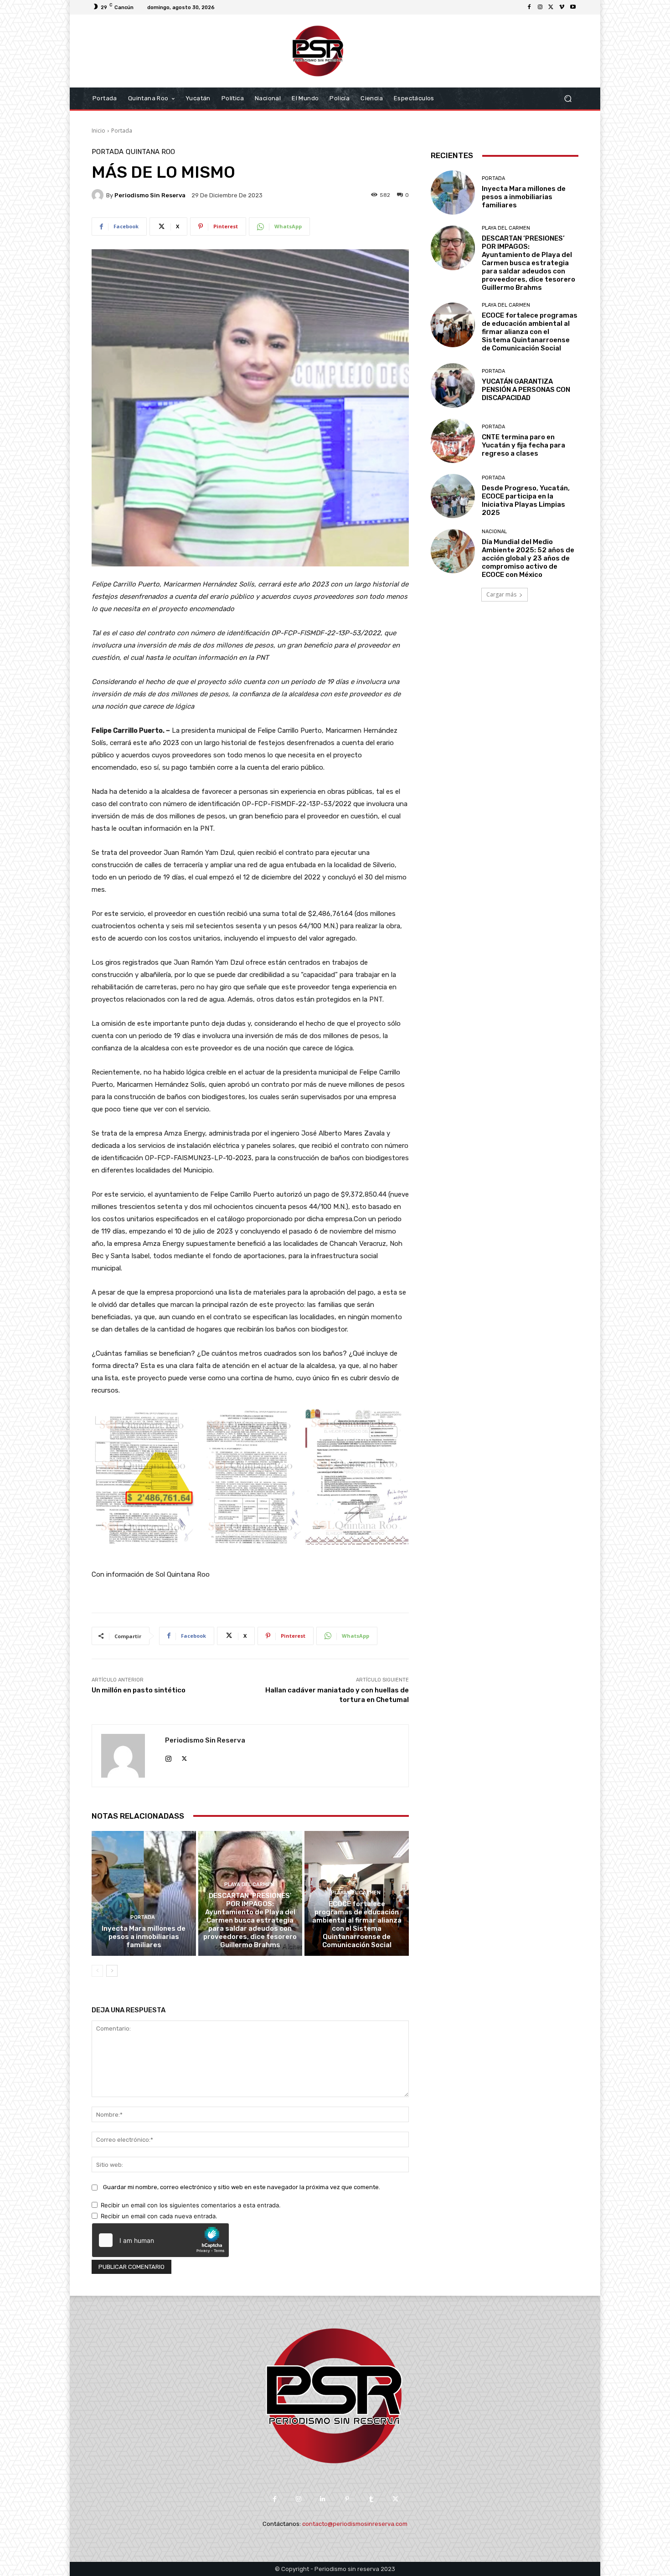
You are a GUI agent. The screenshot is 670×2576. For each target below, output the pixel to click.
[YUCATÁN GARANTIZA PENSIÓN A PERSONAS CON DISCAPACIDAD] (453, 385)
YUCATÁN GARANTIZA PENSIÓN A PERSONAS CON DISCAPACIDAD (526, 390)
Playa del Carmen (249, 1884)
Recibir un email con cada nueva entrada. (159, 2216)
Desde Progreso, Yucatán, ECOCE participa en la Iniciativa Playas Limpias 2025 (526, 500)
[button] (568, 99)
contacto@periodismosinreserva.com (355, 2524)
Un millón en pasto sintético (139, 1690)
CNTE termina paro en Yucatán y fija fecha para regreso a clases (523, 445)
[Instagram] (540, 7)
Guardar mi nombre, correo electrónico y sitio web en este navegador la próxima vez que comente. (242, 2187)
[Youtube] (573, 7)
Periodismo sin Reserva (150, 195)
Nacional (494, 532)
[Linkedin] (323, 2499)
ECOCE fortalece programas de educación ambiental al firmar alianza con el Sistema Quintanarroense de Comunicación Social (357, 1924)
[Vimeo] (562, 7)
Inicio (98, 131)
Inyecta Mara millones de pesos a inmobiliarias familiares (144, 1937)
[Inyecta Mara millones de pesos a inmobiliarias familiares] (144, 1893)
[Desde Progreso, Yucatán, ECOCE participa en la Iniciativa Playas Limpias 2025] (453, 496)
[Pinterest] (347, 2499)
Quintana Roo (150, 152)
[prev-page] (97, 1971)
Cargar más (501, 594)
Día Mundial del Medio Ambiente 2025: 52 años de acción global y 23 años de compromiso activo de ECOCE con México (528, 558)
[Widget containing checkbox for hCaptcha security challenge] (160, 2240)
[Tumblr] (371, 2499)
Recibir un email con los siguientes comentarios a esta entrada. (191, 2205)
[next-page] (112, 1971)
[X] (551, 7)
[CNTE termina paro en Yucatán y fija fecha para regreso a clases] (453, 441)
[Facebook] (529, 7)
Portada (122, 131)
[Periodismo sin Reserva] (99, 195)
